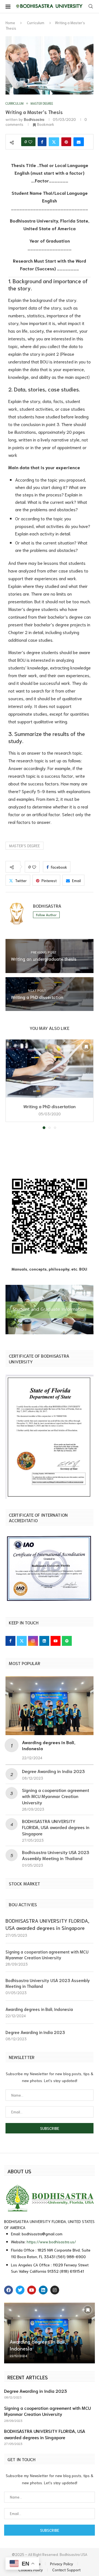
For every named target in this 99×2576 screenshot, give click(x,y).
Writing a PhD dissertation (50, 1106)
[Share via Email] (79, 142)
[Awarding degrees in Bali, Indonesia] (50, 1706)
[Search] (91, 7)
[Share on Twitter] (54, 142)
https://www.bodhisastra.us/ (51, 2242)
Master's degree (24, 846)
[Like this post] (30, 142)
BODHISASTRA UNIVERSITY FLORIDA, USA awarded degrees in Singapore (56, 1827)
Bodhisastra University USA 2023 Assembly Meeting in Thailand (56, 1855)
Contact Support (66, 2570)
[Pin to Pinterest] (66, 142)
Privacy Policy (62, 2564)
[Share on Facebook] (42, 142)
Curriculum (36, 23)
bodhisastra (34, 119)
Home (10, 23)
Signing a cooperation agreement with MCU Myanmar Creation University (56, 1796)
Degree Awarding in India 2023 (53, 1771)
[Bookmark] (86, 1047)
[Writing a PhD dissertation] (50, 1069)
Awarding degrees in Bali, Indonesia (39, 2009)
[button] (10, 1084)
